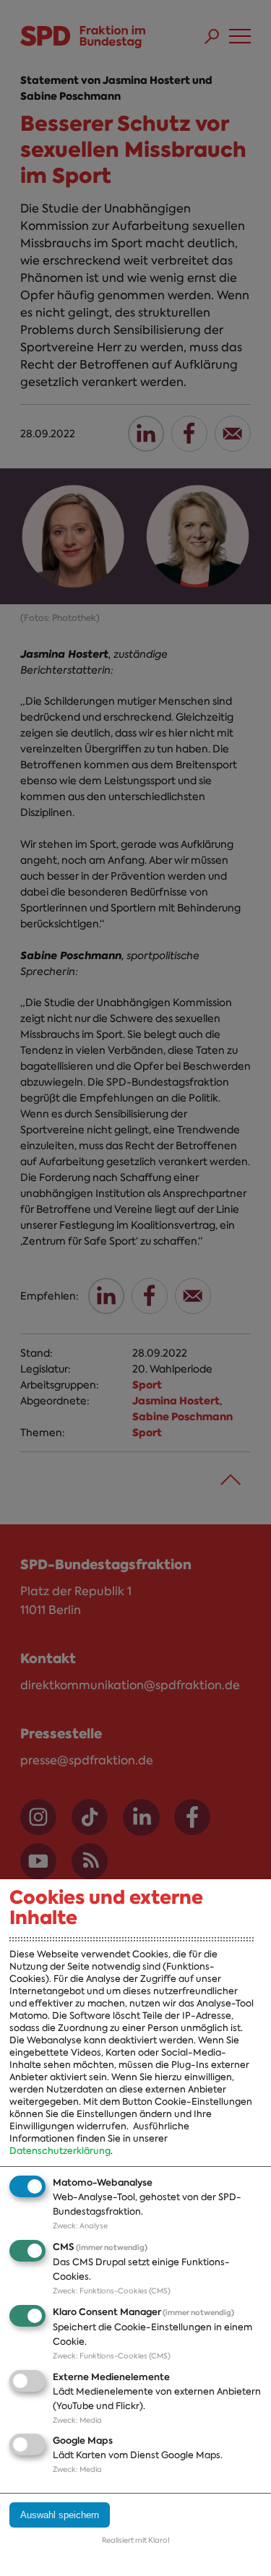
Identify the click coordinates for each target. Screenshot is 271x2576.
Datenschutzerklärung (60, 2151)
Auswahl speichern (60, 2515)
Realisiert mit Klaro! (136, 2540)
